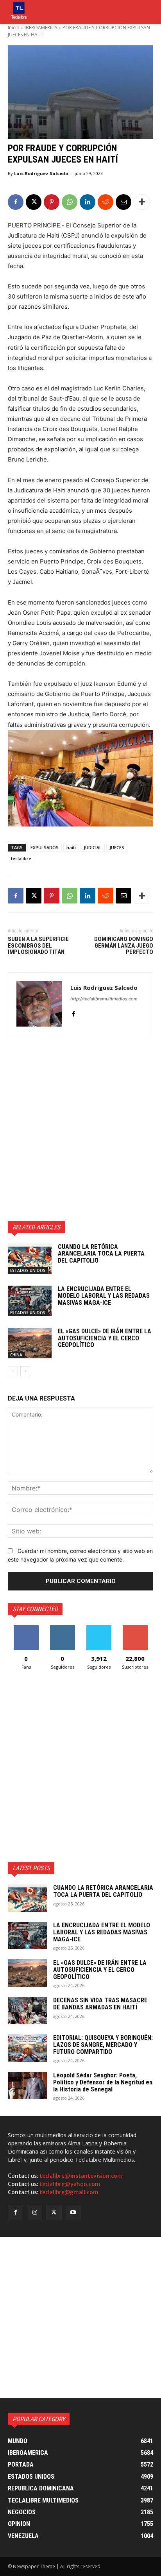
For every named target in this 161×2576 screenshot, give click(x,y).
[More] (142, 202)
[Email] (123, 202)
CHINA (16, 1355)
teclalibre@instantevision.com (81, 2176)
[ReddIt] (106, 202)
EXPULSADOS (45, 847)
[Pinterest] (52, 202)
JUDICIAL (93, 847)
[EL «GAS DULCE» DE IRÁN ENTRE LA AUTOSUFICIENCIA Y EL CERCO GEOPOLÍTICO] (30, 1343)
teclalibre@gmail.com (69, 2192)
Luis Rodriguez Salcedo (41, 173)
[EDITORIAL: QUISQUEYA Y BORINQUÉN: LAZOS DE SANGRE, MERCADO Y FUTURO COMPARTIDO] (27, 2048)
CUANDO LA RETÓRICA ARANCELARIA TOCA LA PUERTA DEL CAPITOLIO (101, 1254)
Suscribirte (135, 1628)
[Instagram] (35, 2212)
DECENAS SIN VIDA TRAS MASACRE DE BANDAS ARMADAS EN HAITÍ (100, 2004)
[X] (34, 202)
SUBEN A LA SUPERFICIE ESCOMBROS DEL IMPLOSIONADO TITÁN (38, 945)
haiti (71, 847)
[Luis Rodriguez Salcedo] (39, 1004)
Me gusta (26, 1628)
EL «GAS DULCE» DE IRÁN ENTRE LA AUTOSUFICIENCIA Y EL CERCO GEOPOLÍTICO (105, 1338)
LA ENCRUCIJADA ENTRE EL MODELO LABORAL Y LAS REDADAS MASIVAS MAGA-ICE (104, 1296)
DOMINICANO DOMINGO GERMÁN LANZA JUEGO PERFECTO (124, 945)
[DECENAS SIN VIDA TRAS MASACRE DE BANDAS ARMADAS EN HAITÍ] (27, 2011)
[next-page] (25, 1371)
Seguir (62, 1628)
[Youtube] (73, 2212)
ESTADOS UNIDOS (28, 1270)
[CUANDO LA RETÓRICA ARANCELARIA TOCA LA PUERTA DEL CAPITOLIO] (30, 1259)
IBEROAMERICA (41, 28)
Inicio (14, 28)
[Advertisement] (80, 1128)
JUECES (117, 847)
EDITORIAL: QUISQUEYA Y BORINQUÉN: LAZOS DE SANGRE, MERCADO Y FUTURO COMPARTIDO (103, 2045)
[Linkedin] (88, 202)
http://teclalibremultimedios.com (104, 999)
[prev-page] (13, 1371)
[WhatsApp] (70, 202)
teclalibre (21, 858)
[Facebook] (16, 202)
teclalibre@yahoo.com (70, 2184)
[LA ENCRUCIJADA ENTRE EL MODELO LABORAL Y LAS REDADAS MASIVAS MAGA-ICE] (30, 1301)
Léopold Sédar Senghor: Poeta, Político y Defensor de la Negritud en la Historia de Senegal (103, 2082)
